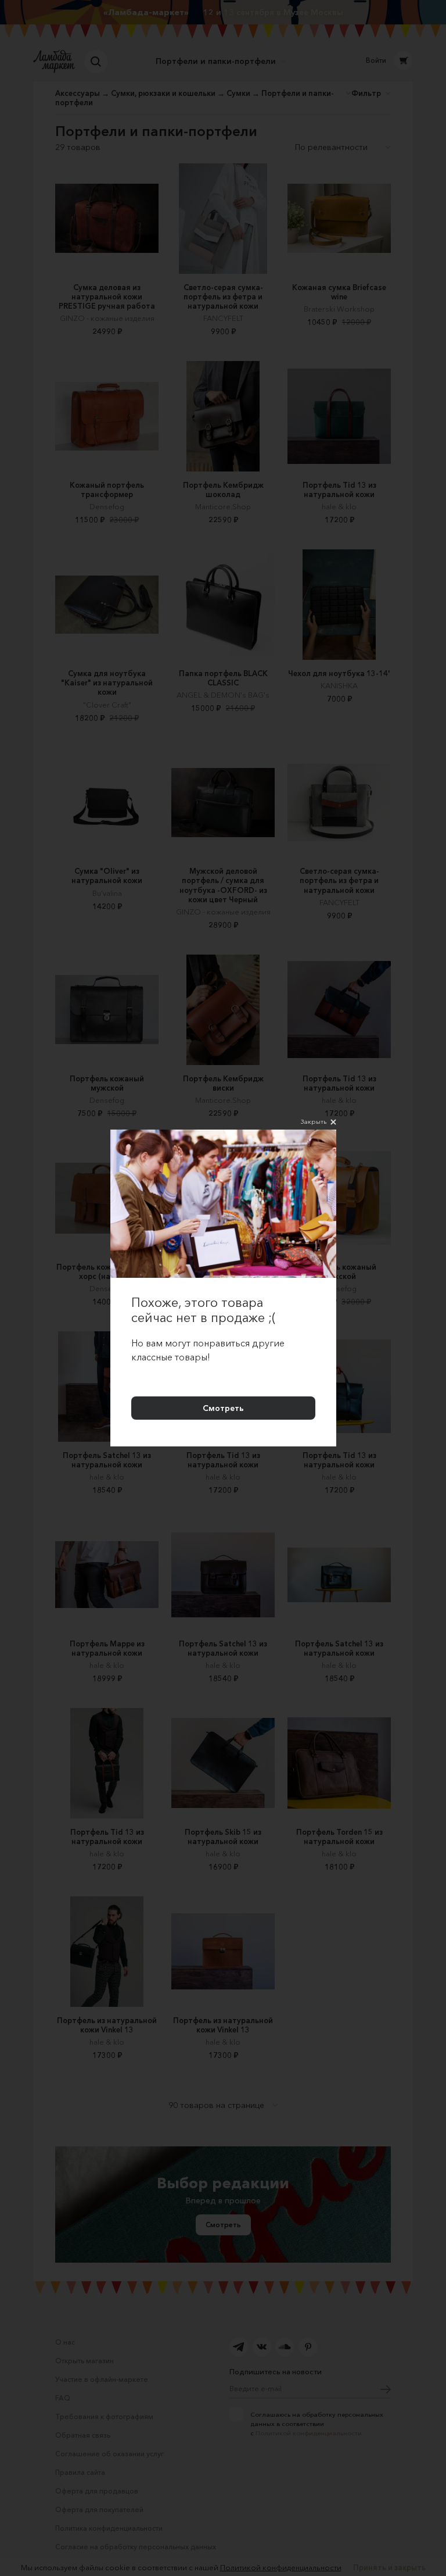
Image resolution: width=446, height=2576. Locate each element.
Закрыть (314, 1121)
